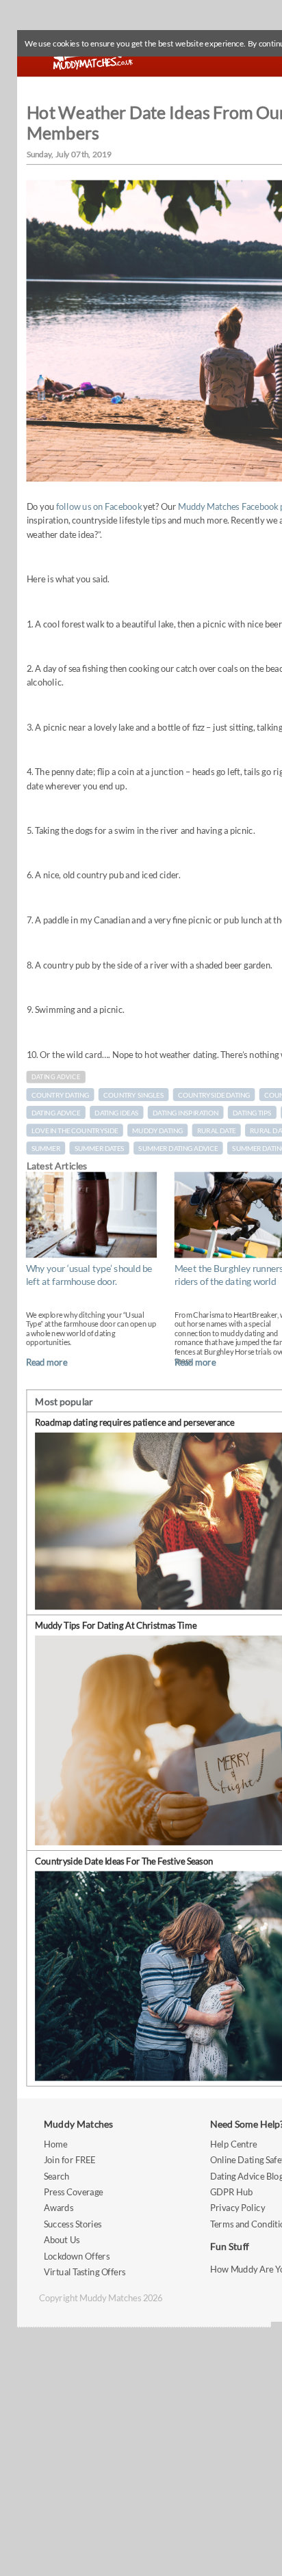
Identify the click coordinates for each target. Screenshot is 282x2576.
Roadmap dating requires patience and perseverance (135, 1423)
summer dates (100, 1148)
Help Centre (233, 2144)
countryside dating (214, 1095)
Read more (47, 1362)
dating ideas (116, 1113)
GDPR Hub (231, 2192)
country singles (133, 1095)
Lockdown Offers (77, 2256)
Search (57, 2176)
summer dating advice (178, 1148)
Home (55, 2144)
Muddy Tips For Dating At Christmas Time (116, 1625)
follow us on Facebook (99, 506)
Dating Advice (56, 1077)
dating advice (56, 1113)
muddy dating (157, 1130)
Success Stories (73, 2224)
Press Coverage (73, 2192)
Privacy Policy (238, 2208)
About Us (62, 2239)
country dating (61, 1095)
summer (46, 1148)
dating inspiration (185, 1113)
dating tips (252, 1113)
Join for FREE (70, 2159)
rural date (217, 1130)
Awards (59, 2208)
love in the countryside (75, 1130)
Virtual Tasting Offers (85, 2272)
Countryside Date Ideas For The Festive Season (124, 1861)
